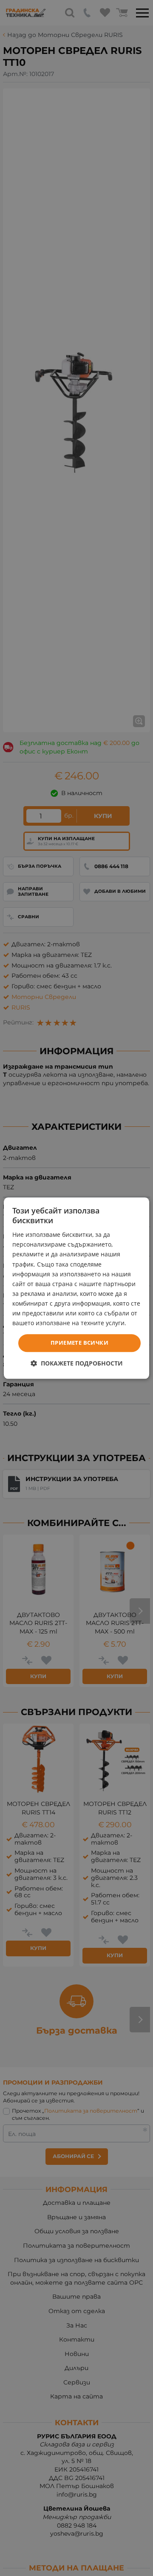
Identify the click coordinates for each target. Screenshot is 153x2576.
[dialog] (76, 1288)
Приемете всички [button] (79, 1343)
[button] (77, 1363)
